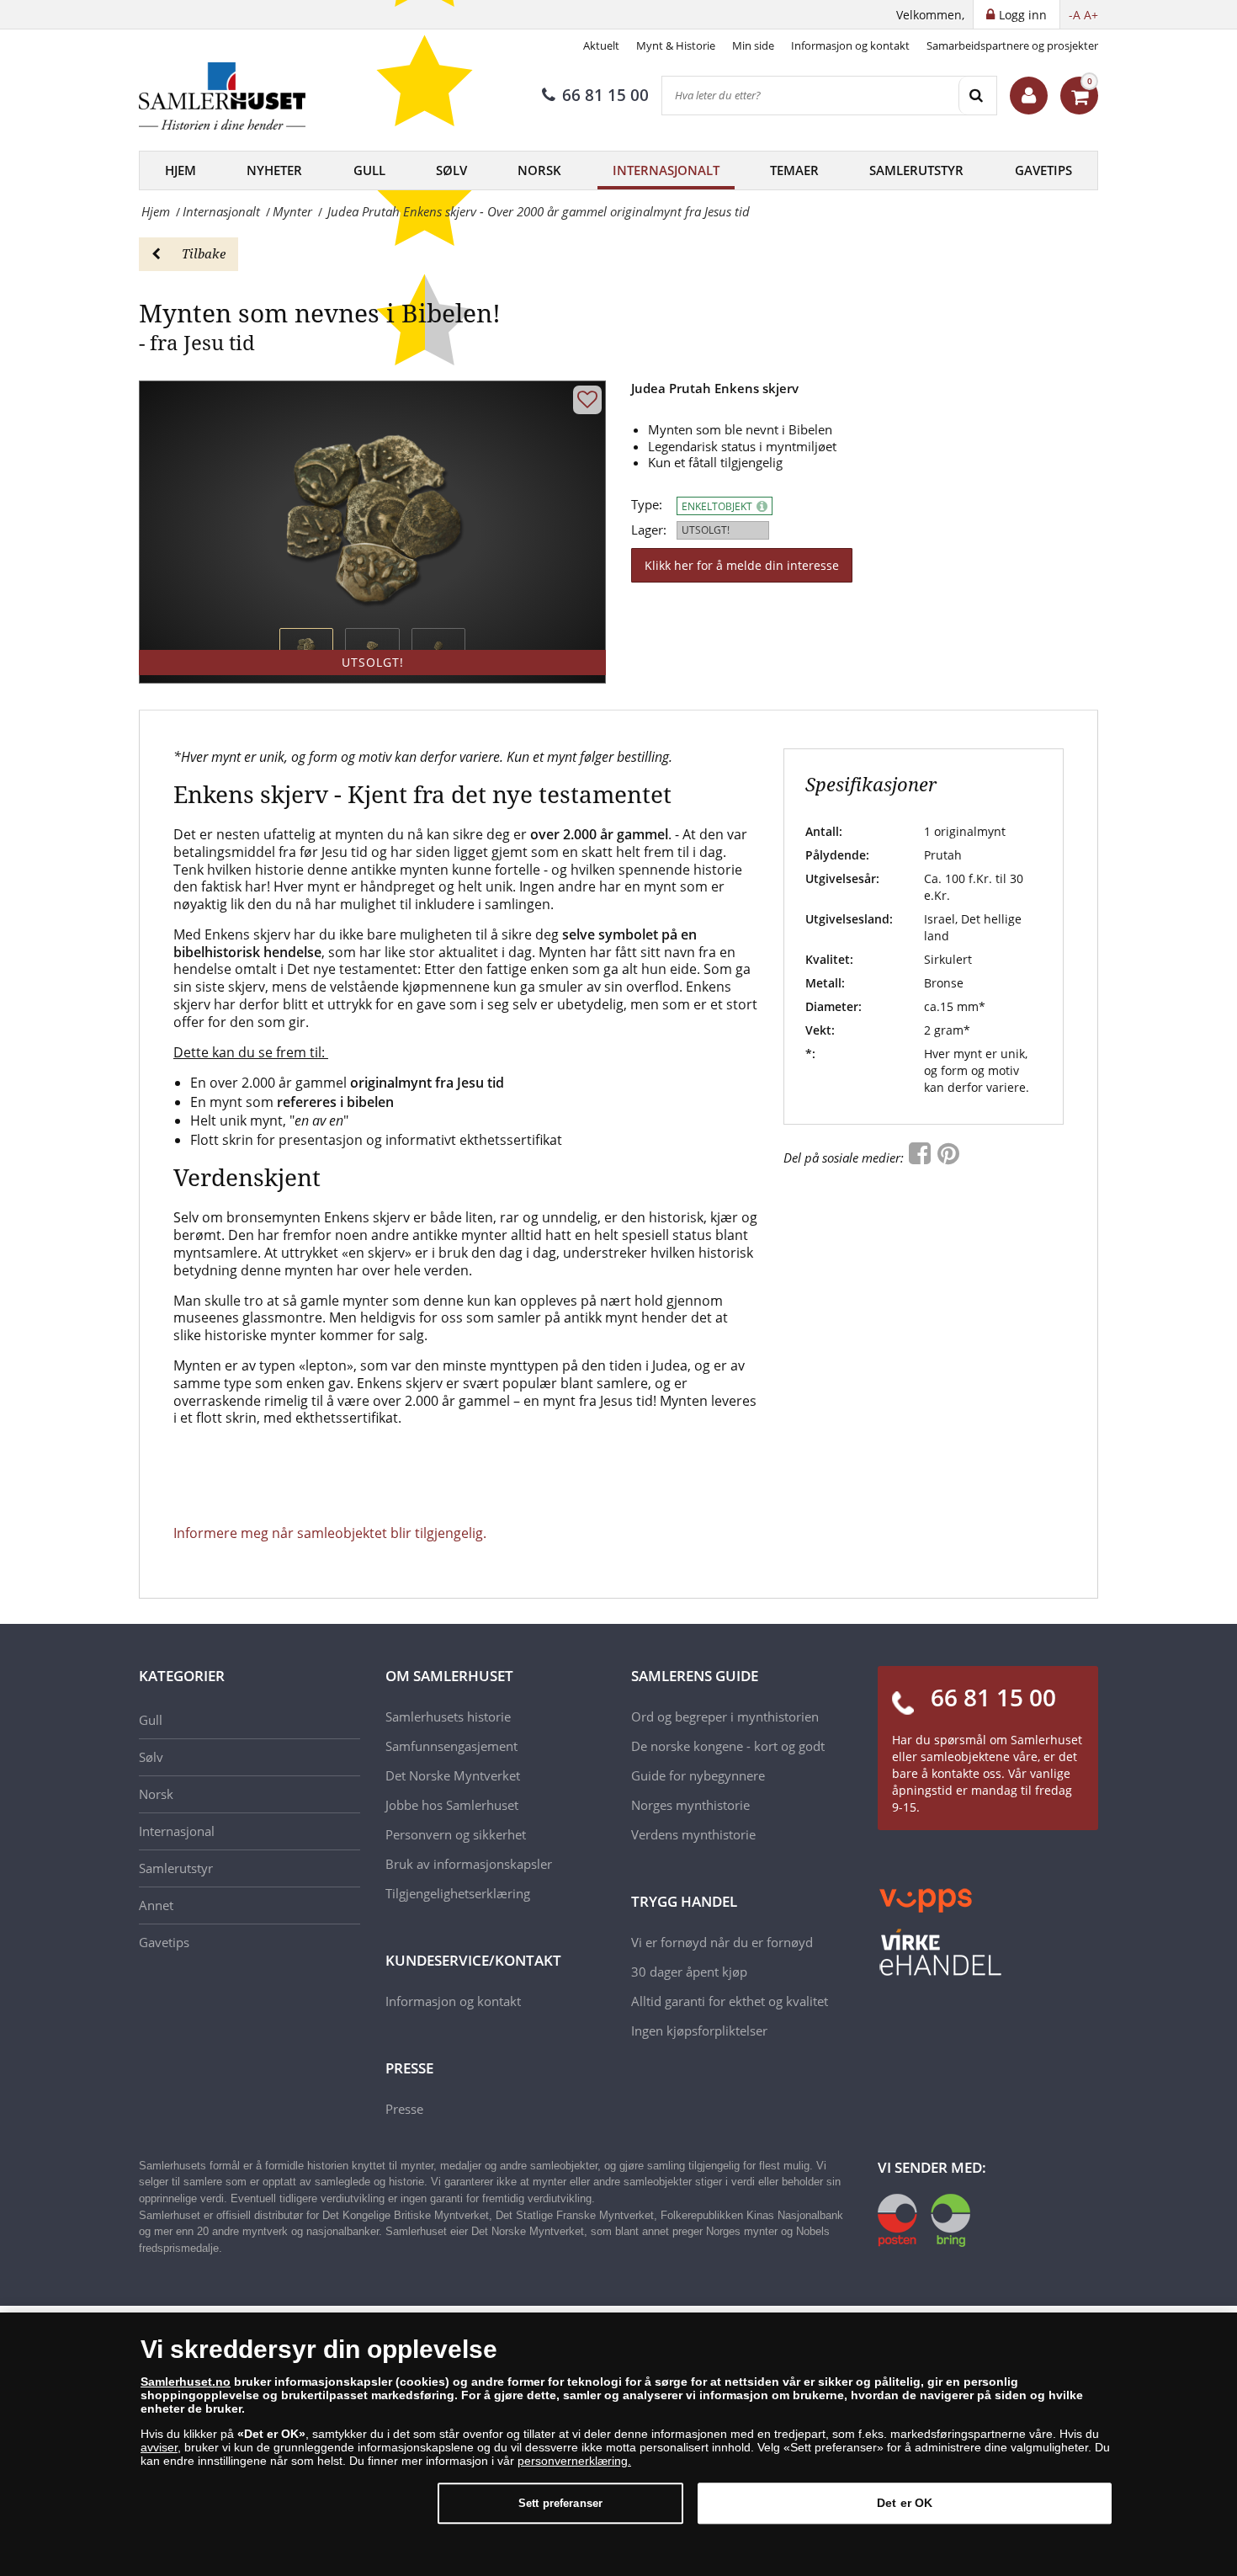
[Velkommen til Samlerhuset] (1029, 96)
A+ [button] (1091, 15)
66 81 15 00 (605, 95)
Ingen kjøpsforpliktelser (699, 2030)
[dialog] (618, 2444)
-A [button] (1075, 15)
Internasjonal (177, 1831)
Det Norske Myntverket (453, 1775)
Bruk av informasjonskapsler (469, 1864)
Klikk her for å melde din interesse (742, 565)
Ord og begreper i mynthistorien (725, 1716)
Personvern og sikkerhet (456, 1834)
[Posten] (924, 2218)
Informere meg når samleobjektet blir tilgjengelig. (330, 1533)
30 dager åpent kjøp (689, 1972)
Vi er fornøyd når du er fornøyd (722, 1942)
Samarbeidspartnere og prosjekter (1012, 45)
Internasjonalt (666, 170)
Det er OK (905, 2503)
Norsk (539, 170)
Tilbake (204, 253)
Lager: (649, 530)
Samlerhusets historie (448, 1716)
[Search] (977, 96)
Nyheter (274, 170)
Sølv (451, 170)
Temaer (794, 170)
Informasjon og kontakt (850, 45)
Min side (753, 45)
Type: (647, 505)
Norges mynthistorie (690, 1805)
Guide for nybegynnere (698, 1775)
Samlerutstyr (916, 170)
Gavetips (1043, 170)
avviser (159, 2447)
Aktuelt (601, 45)
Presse (404, 2109)
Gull (369, 170)
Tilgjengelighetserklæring (458, 1893)
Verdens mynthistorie (693, 1834)
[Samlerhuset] (223, 96)
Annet (156, 1905)
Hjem (181, 170)
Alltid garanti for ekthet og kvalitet (730, 2001)
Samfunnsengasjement (451, 1746)
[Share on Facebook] (921, 1158)
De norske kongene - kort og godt (728, 1746)
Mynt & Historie (676, 45)
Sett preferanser (560, 2503)
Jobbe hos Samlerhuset (452, 1805)
